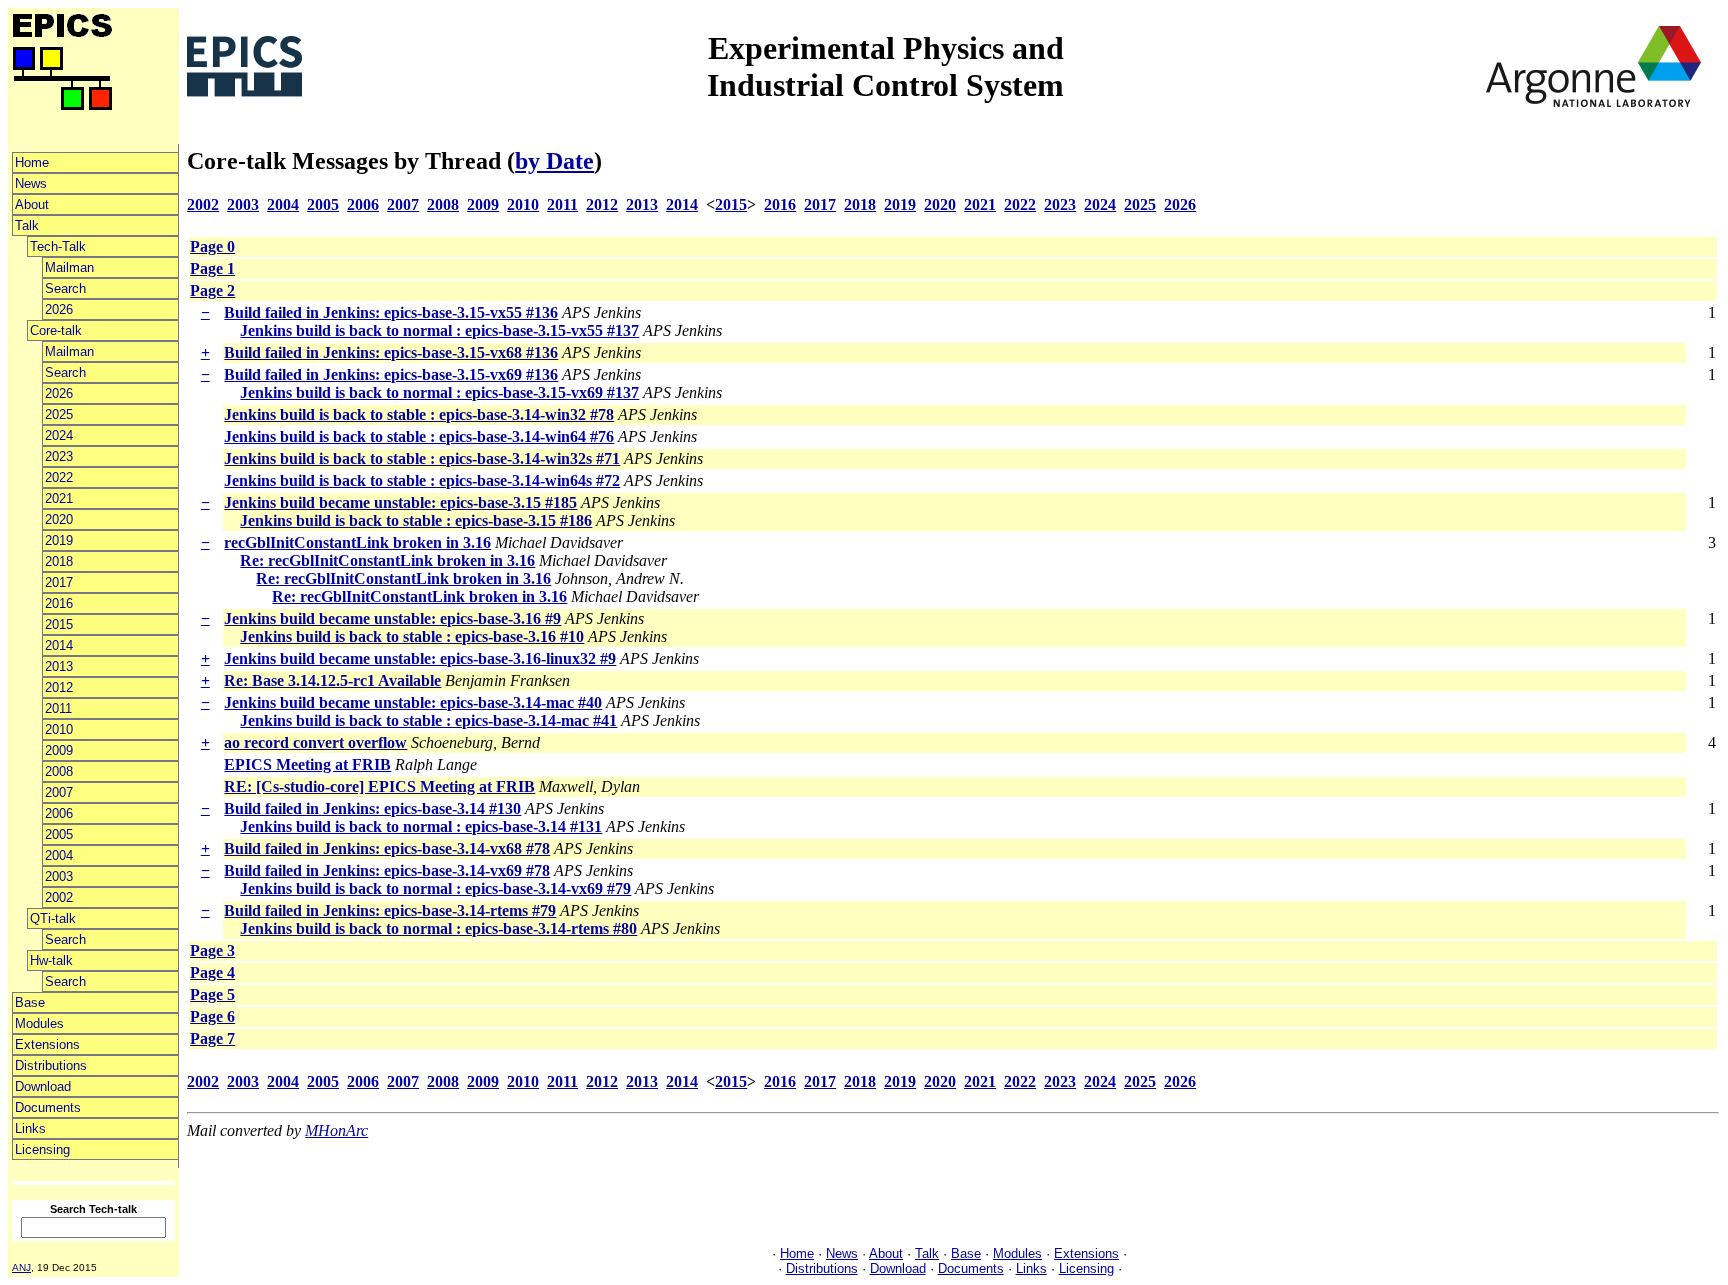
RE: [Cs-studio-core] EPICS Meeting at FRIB (379, 786)
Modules (39, 1023)
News (31, 183)
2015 (59, 624)
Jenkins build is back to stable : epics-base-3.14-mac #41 (428, 720)
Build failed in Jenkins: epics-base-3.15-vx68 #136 (391, 352)
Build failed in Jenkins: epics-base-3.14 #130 (372, 808)
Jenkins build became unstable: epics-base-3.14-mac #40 (413, 702)
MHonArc (336, 1130)
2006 (59, 813)
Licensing (42, 1149)
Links (30, 1128)
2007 (59, 792)
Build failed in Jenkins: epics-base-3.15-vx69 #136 (391, 374)
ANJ (21, 1267)
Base (30, 1002)
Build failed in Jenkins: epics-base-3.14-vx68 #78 (387, 848)
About (32, 204)
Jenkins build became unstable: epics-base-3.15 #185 (400, 502)
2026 (59, 309)
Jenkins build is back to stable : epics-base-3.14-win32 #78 (419, 414)
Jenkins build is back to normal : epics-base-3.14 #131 (421, 826)
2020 (59, 519)
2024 (59, 435)
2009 (59, 750)
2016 (59, 603)
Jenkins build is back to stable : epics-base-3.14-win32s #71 (422, 458)
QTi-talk (53, 918)
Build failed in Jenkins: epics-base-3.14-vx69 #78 (387, 870)
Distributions (51, 1065)
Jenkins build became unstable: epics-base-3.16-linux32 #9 (420, 658)
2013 (59, 666)
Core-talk (56, 330)
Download (43, 1086)
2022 (59, 477)
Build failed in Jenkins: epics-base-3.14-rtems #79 (390, 910)
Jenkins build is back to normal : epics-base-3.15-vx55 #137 (439, 330)
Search (65, 288)
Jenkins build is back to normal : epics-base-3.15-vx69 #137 (439, 392)
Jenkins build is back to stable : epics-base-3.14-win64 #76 (419, 436)
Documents (48, 1107)
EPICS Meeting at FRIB (307, 764)
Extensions (47, 1044)
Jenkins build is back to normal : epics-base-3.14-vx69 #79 (435, 888)
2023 (59, 456)
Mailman (69, 267)
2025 (59, 414)
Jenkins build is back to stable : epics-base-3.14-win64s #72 (422, 480)
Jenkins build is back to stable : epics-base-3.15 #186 (416, 520)
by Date (554, 161)
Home (32, 162)
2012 (59, 687)
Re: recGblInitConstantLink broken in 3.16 (387, 560)
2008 (59, 771)
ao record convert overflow (315, 742)
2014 (59, 645)
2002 (59, 897)
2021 (59, 498)
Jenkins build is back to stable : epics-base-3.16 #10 (412, 636)
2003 (59, 876)
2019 (59, 540)
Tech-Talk (58, 246)
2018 (59, 561)
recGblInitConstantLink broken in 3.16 (357, 542)
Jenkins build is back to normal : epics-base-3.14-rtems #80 (438, 928)
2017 (59, 582)
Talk (27, 225)
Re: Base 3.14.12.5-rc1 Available (332, 680)
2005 (59, 834)
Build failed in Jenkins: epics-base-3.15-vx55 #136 (391, 312)
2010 (59, 729)
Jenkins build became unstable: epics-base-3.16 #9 (392, 618)
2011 (58, 708)
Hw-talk (51, 960)
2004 (59, 855)
